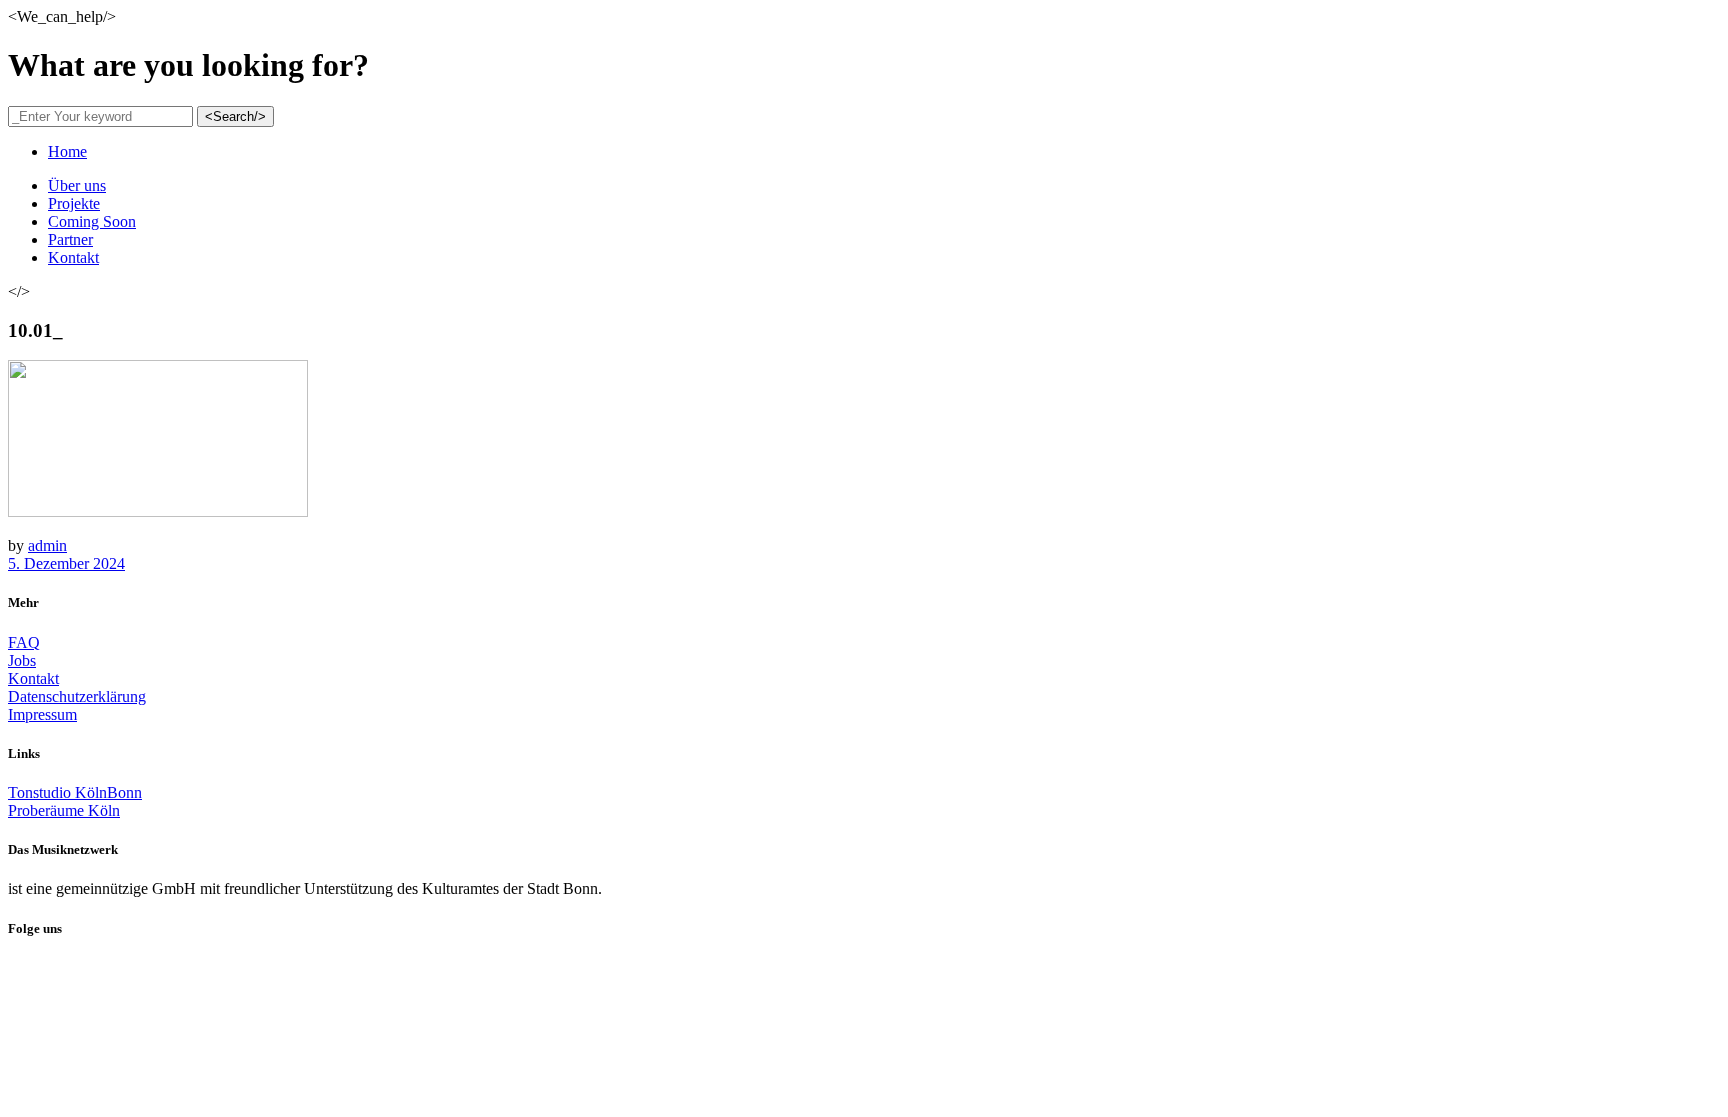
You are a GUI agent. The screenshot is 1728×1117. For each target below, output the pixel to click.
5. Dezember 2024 (66, 563)
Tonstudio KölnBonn (75, 792)
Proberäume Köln (64, 810)
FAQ (24, 642)
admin (47, 545)
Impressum (42, 714)
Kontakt (33, 678)
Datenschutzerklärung (77, 696)
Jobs (22, 660)
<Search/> (235, 116)
